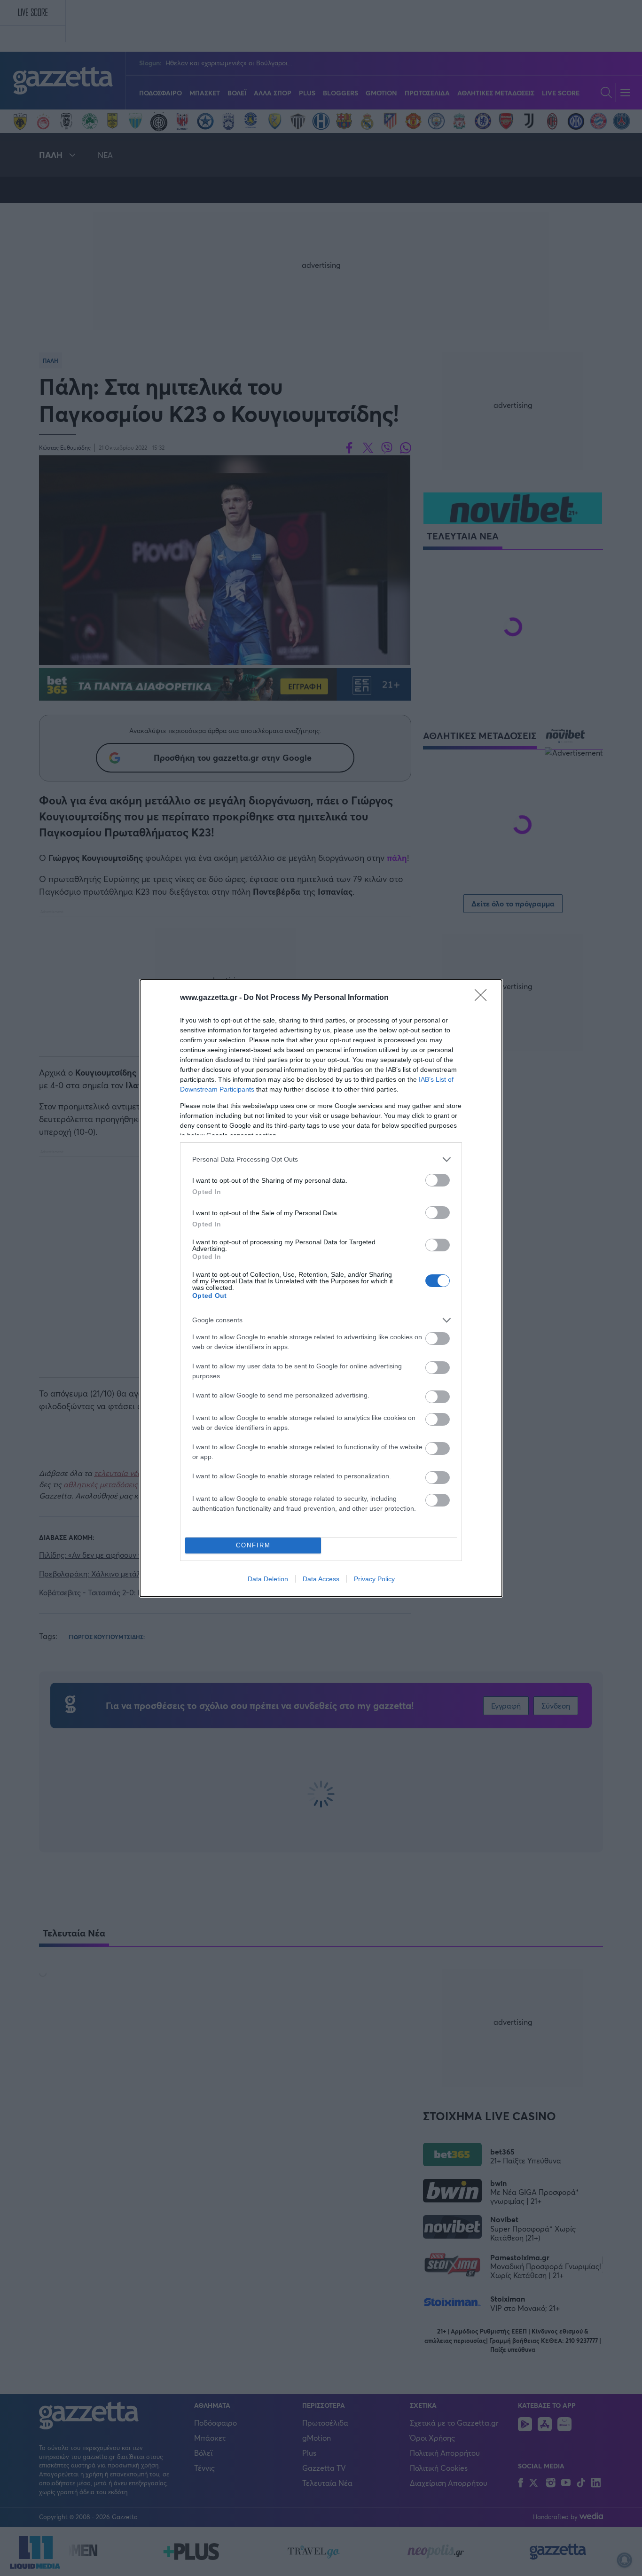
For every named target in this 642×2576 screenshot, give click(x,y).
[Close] (484, 998)
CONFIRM (253, 1545)
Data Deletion (268, 1579)
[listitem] (321, 1159)
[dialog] (321, 1288)
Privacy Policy (374, 1579)
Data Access (321, 1579)
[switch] (438, 1180)
